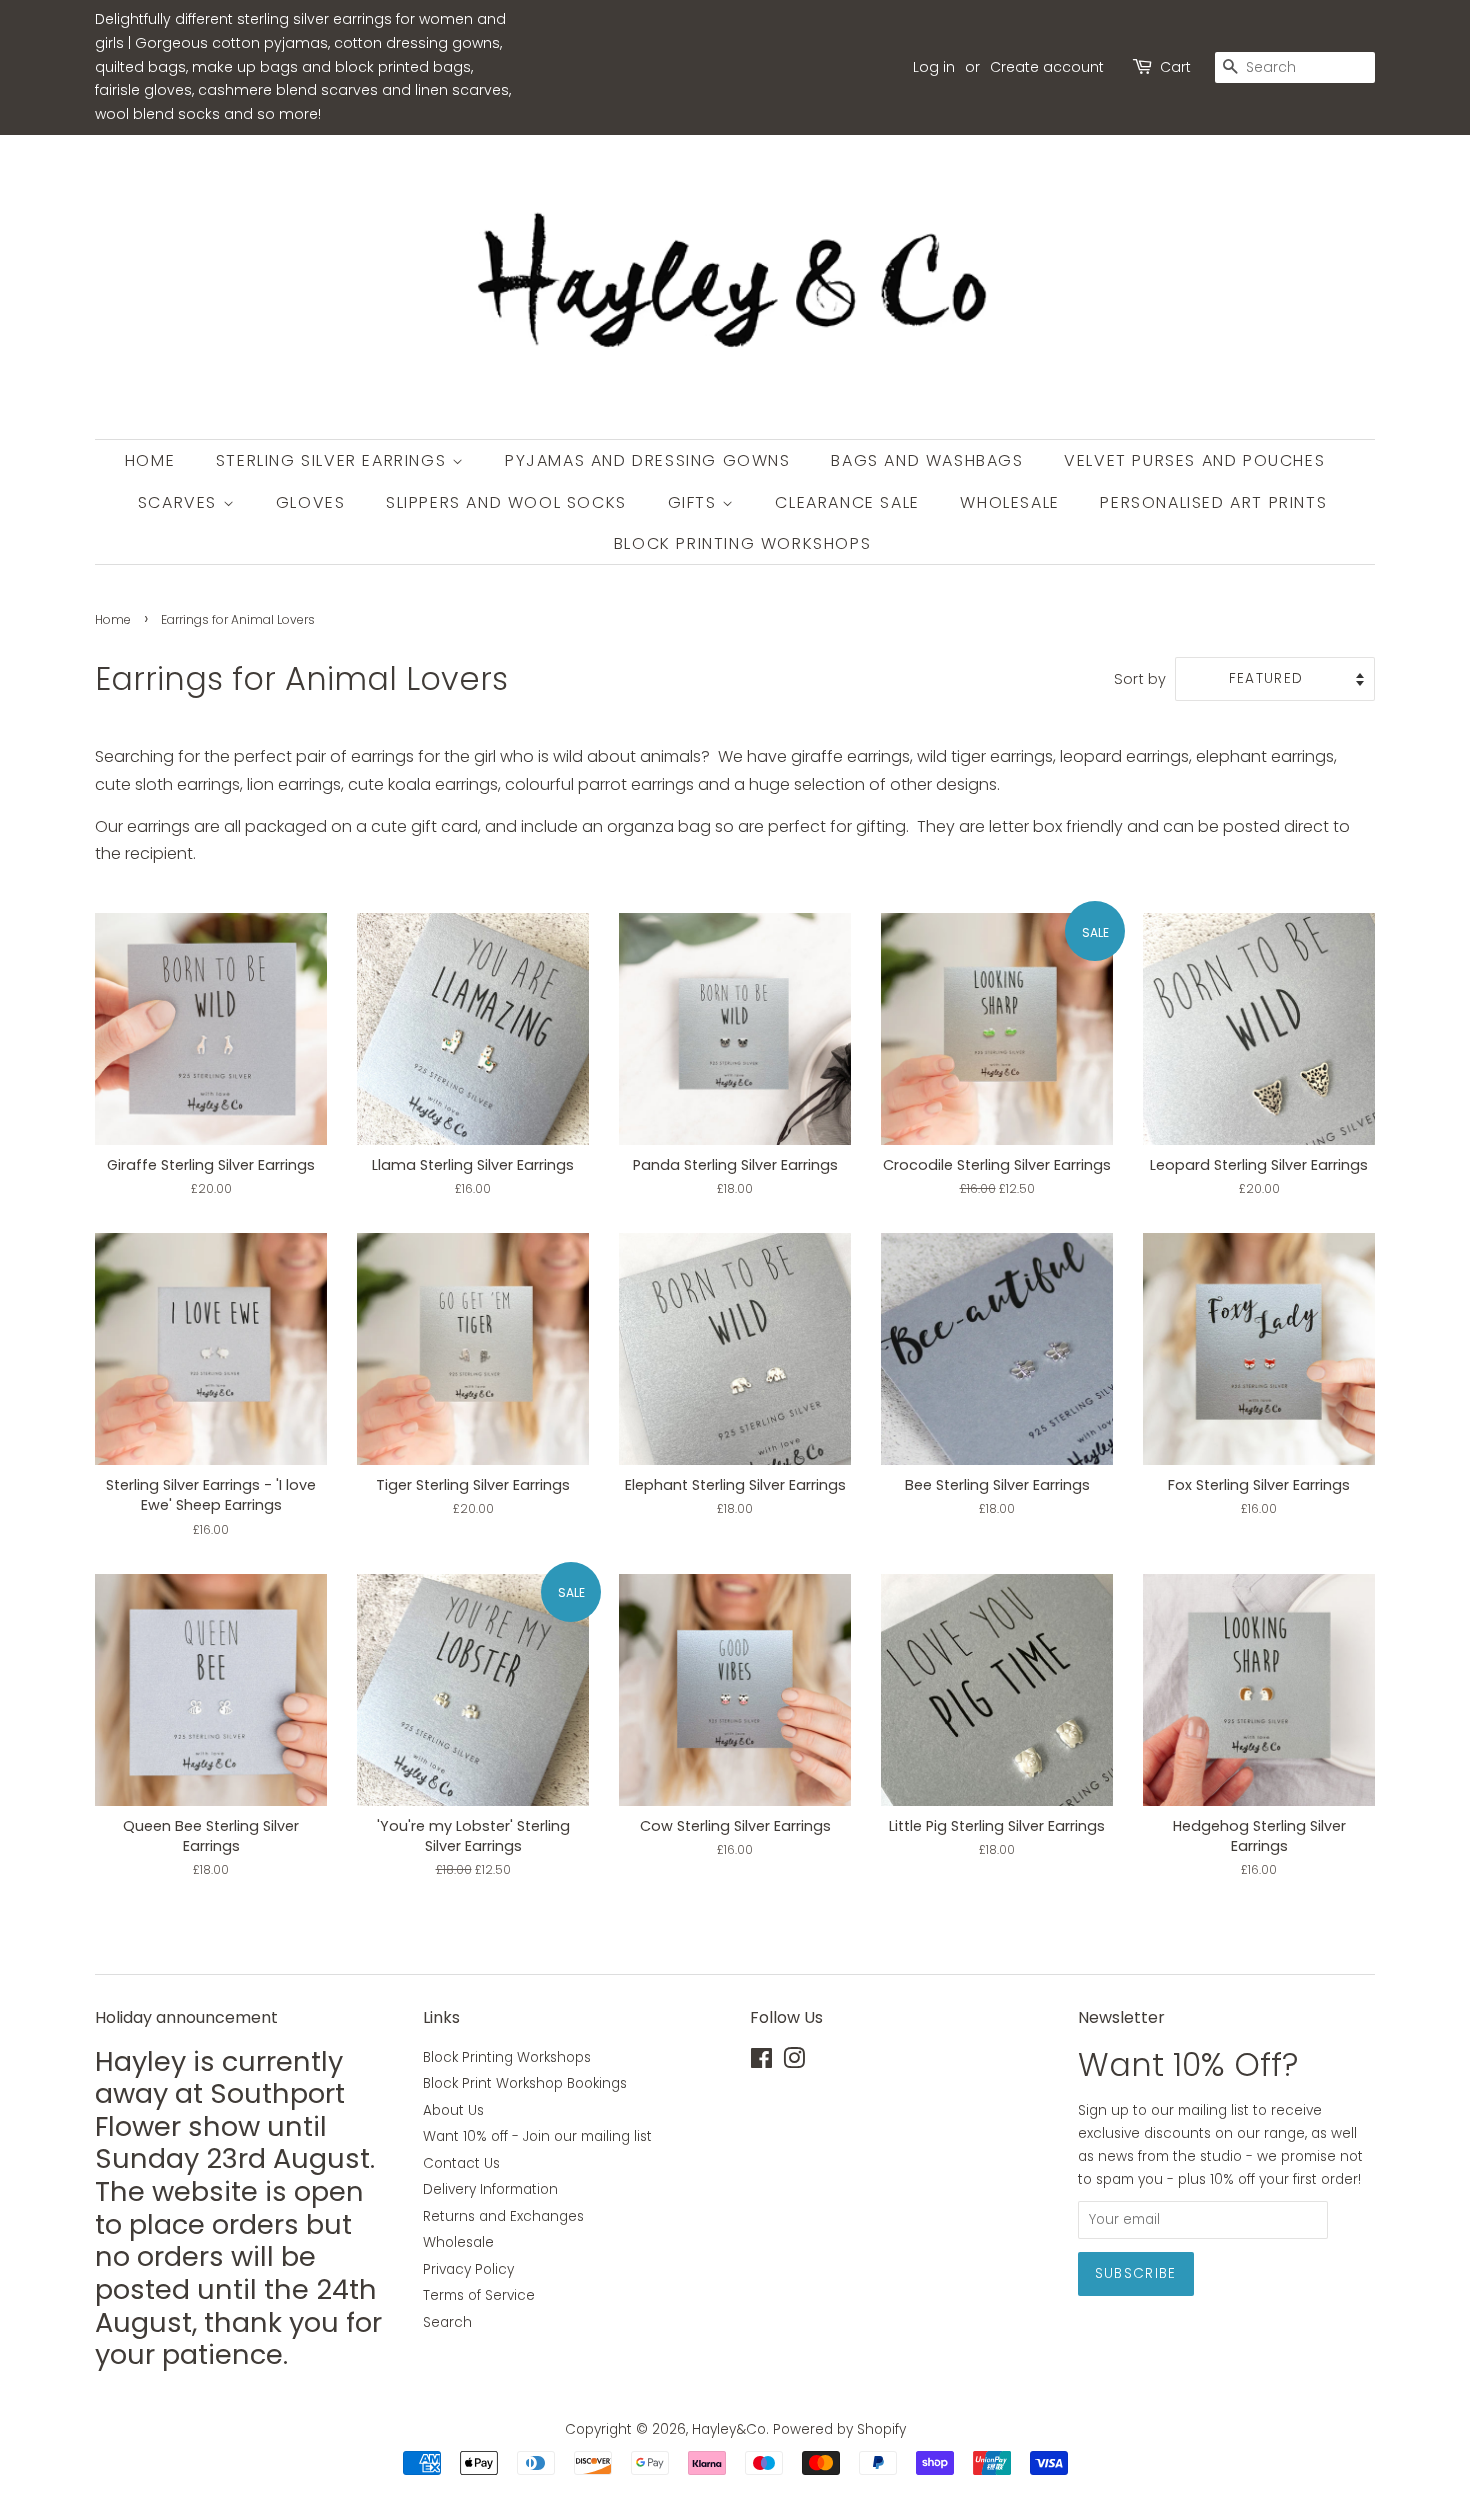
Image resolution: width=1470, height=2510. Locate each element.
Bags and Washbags (927, 460)
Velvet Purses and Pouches (1194, 460)
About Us (453, 2110)
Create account (1047, 67)
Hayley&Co (729, 2429)
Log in (934, 67)
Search (447, 2322)
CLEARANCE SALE (847, 502)
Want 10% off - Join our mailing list (537, 2136)
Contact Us (461, 2163)
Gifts (695, 502)
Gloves (311, 502)
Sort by (1140, 679)
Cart (1175, 67)
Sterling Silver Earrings (334, 460)
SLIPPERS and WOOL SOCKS (506, 502)
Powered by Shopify (839, 2429)
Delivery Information (490, 2189)
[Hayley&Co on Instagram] (794, 2062)
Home (150, 460)
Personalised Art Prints (1213, 502)
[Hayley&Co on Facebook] (761, 2062)
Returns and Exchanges (503, 2216)
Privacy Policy (468, 2269)
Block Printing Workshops (742, 543)
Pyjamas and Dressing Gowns (648, 460)
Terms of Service (479, 2295)
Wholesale (1009, 502)
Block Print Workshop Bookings (525, 2083)
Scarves (180, 502)
